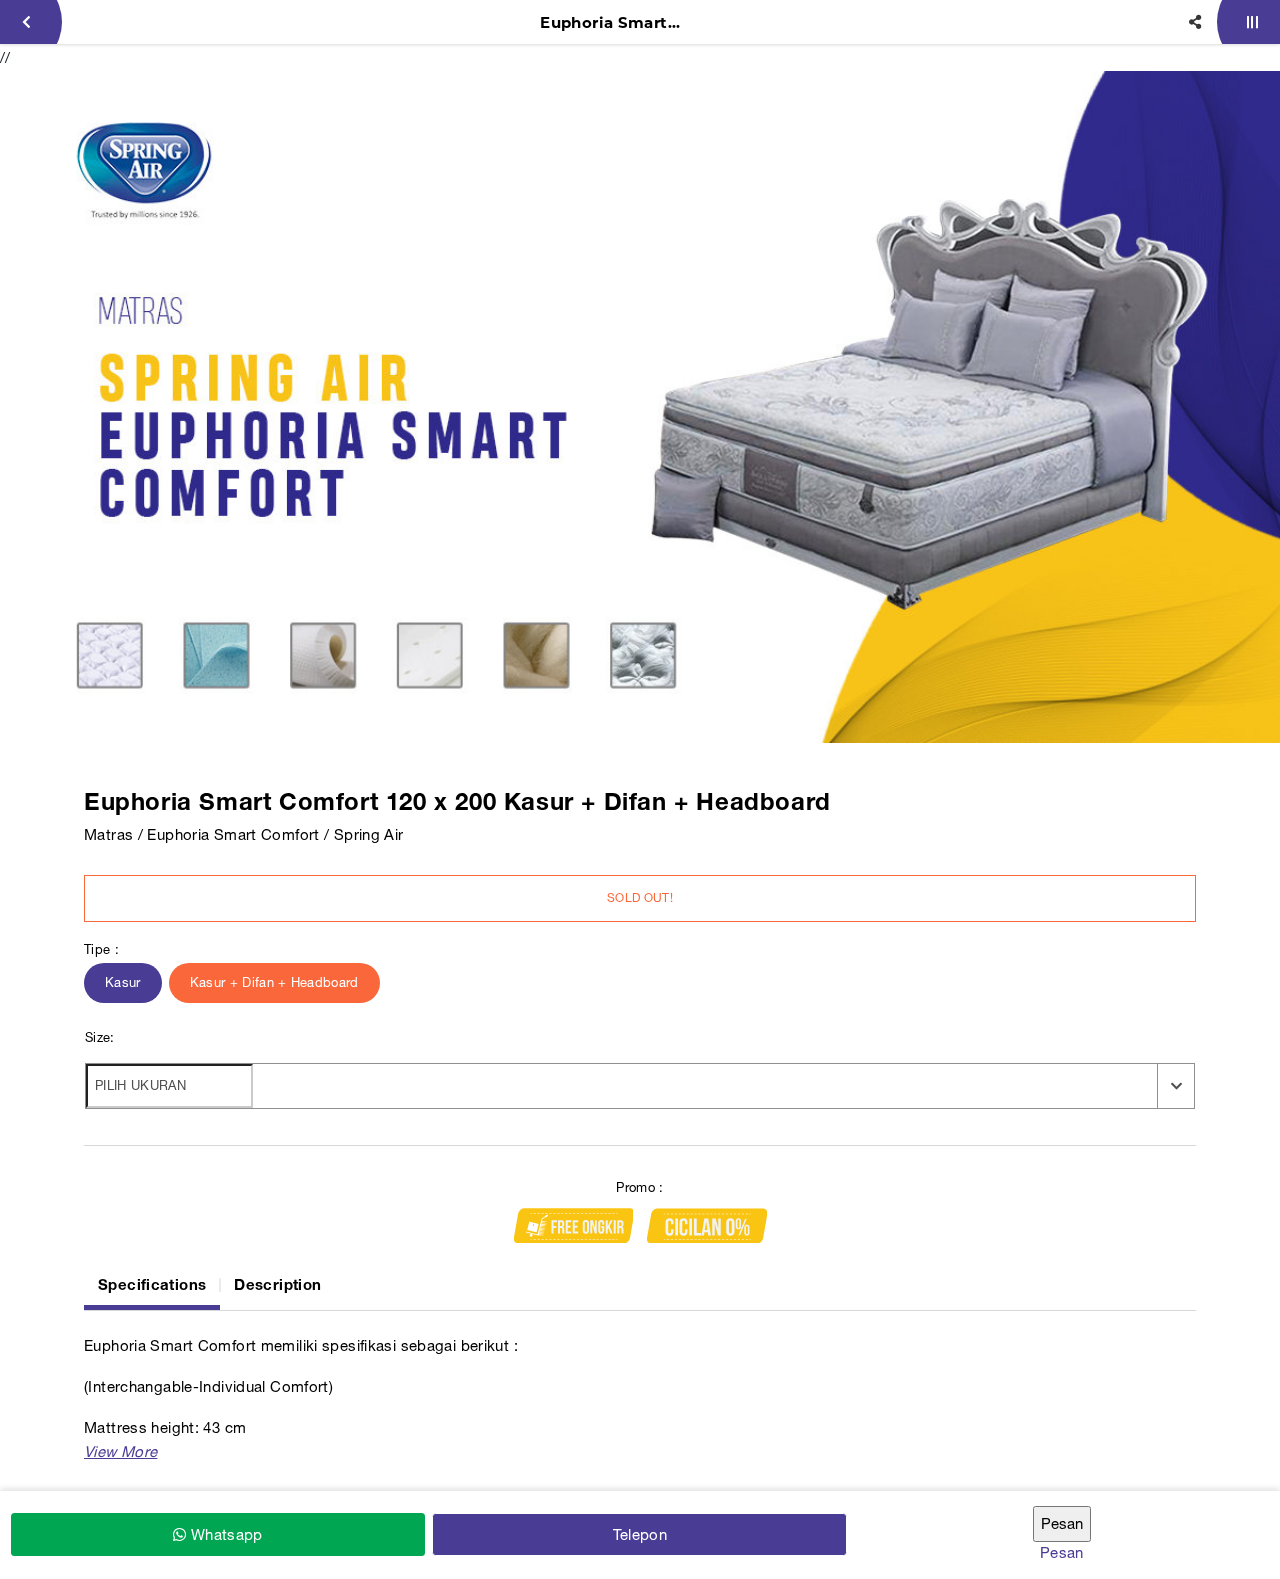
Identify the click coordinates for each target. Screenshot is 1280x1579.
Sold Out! (640, 898)
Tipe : (101, 949)
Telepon (640, 1534)
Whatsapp (224, 1534)
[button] (120, 1451)
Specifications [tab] (152, 1284)
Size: (100, 1037)
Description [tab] (277, 1284)
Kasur (123, 982)
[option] (640, 407)
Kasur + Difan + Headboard (274, 982)
